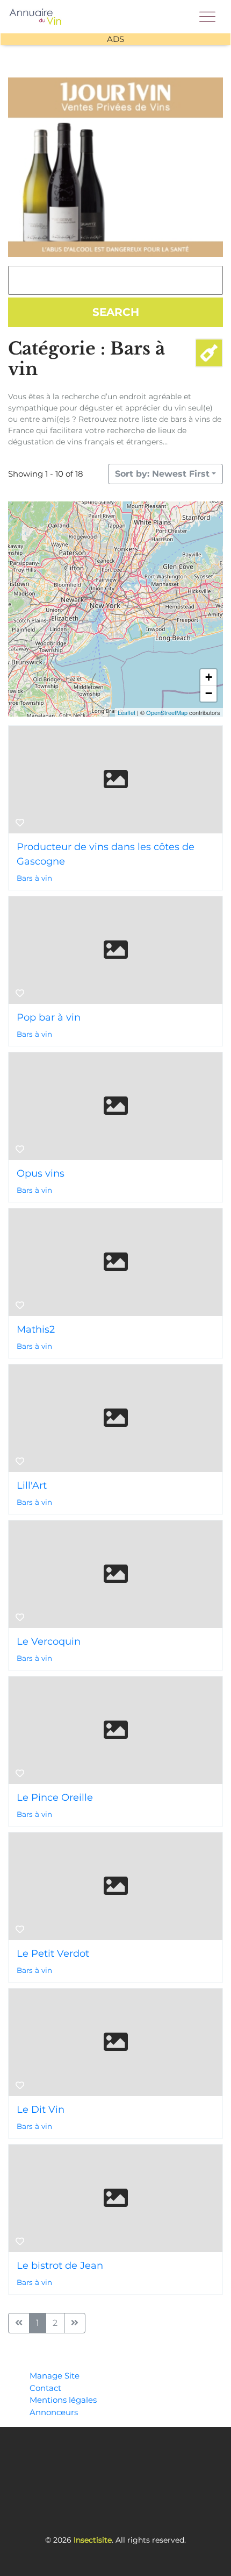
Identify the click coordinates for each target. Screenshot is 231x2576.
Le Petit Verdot (53, 1954)
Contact (45, 2388)
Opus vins (41, 1173)
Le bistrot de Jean (60, 2266)
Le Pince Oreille (55, 1797)
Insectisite (93, 2540)
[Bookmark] (20, 823)
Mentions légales (63, 2400)
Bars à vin (34, 878)
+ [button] (209, 677)
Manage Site (55, 2376)
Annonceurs (54, 2412)
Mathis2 (36, 1329)
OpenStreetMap (167, 712)
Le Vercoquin (49, 1641)
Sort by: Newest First (162, 474)
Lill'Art (32, 1485)
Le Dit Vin (41, 2110)
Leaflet (127, 712)
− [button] (209, 693)
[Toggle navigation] (207, 14)
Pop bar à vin (49, 1017)
